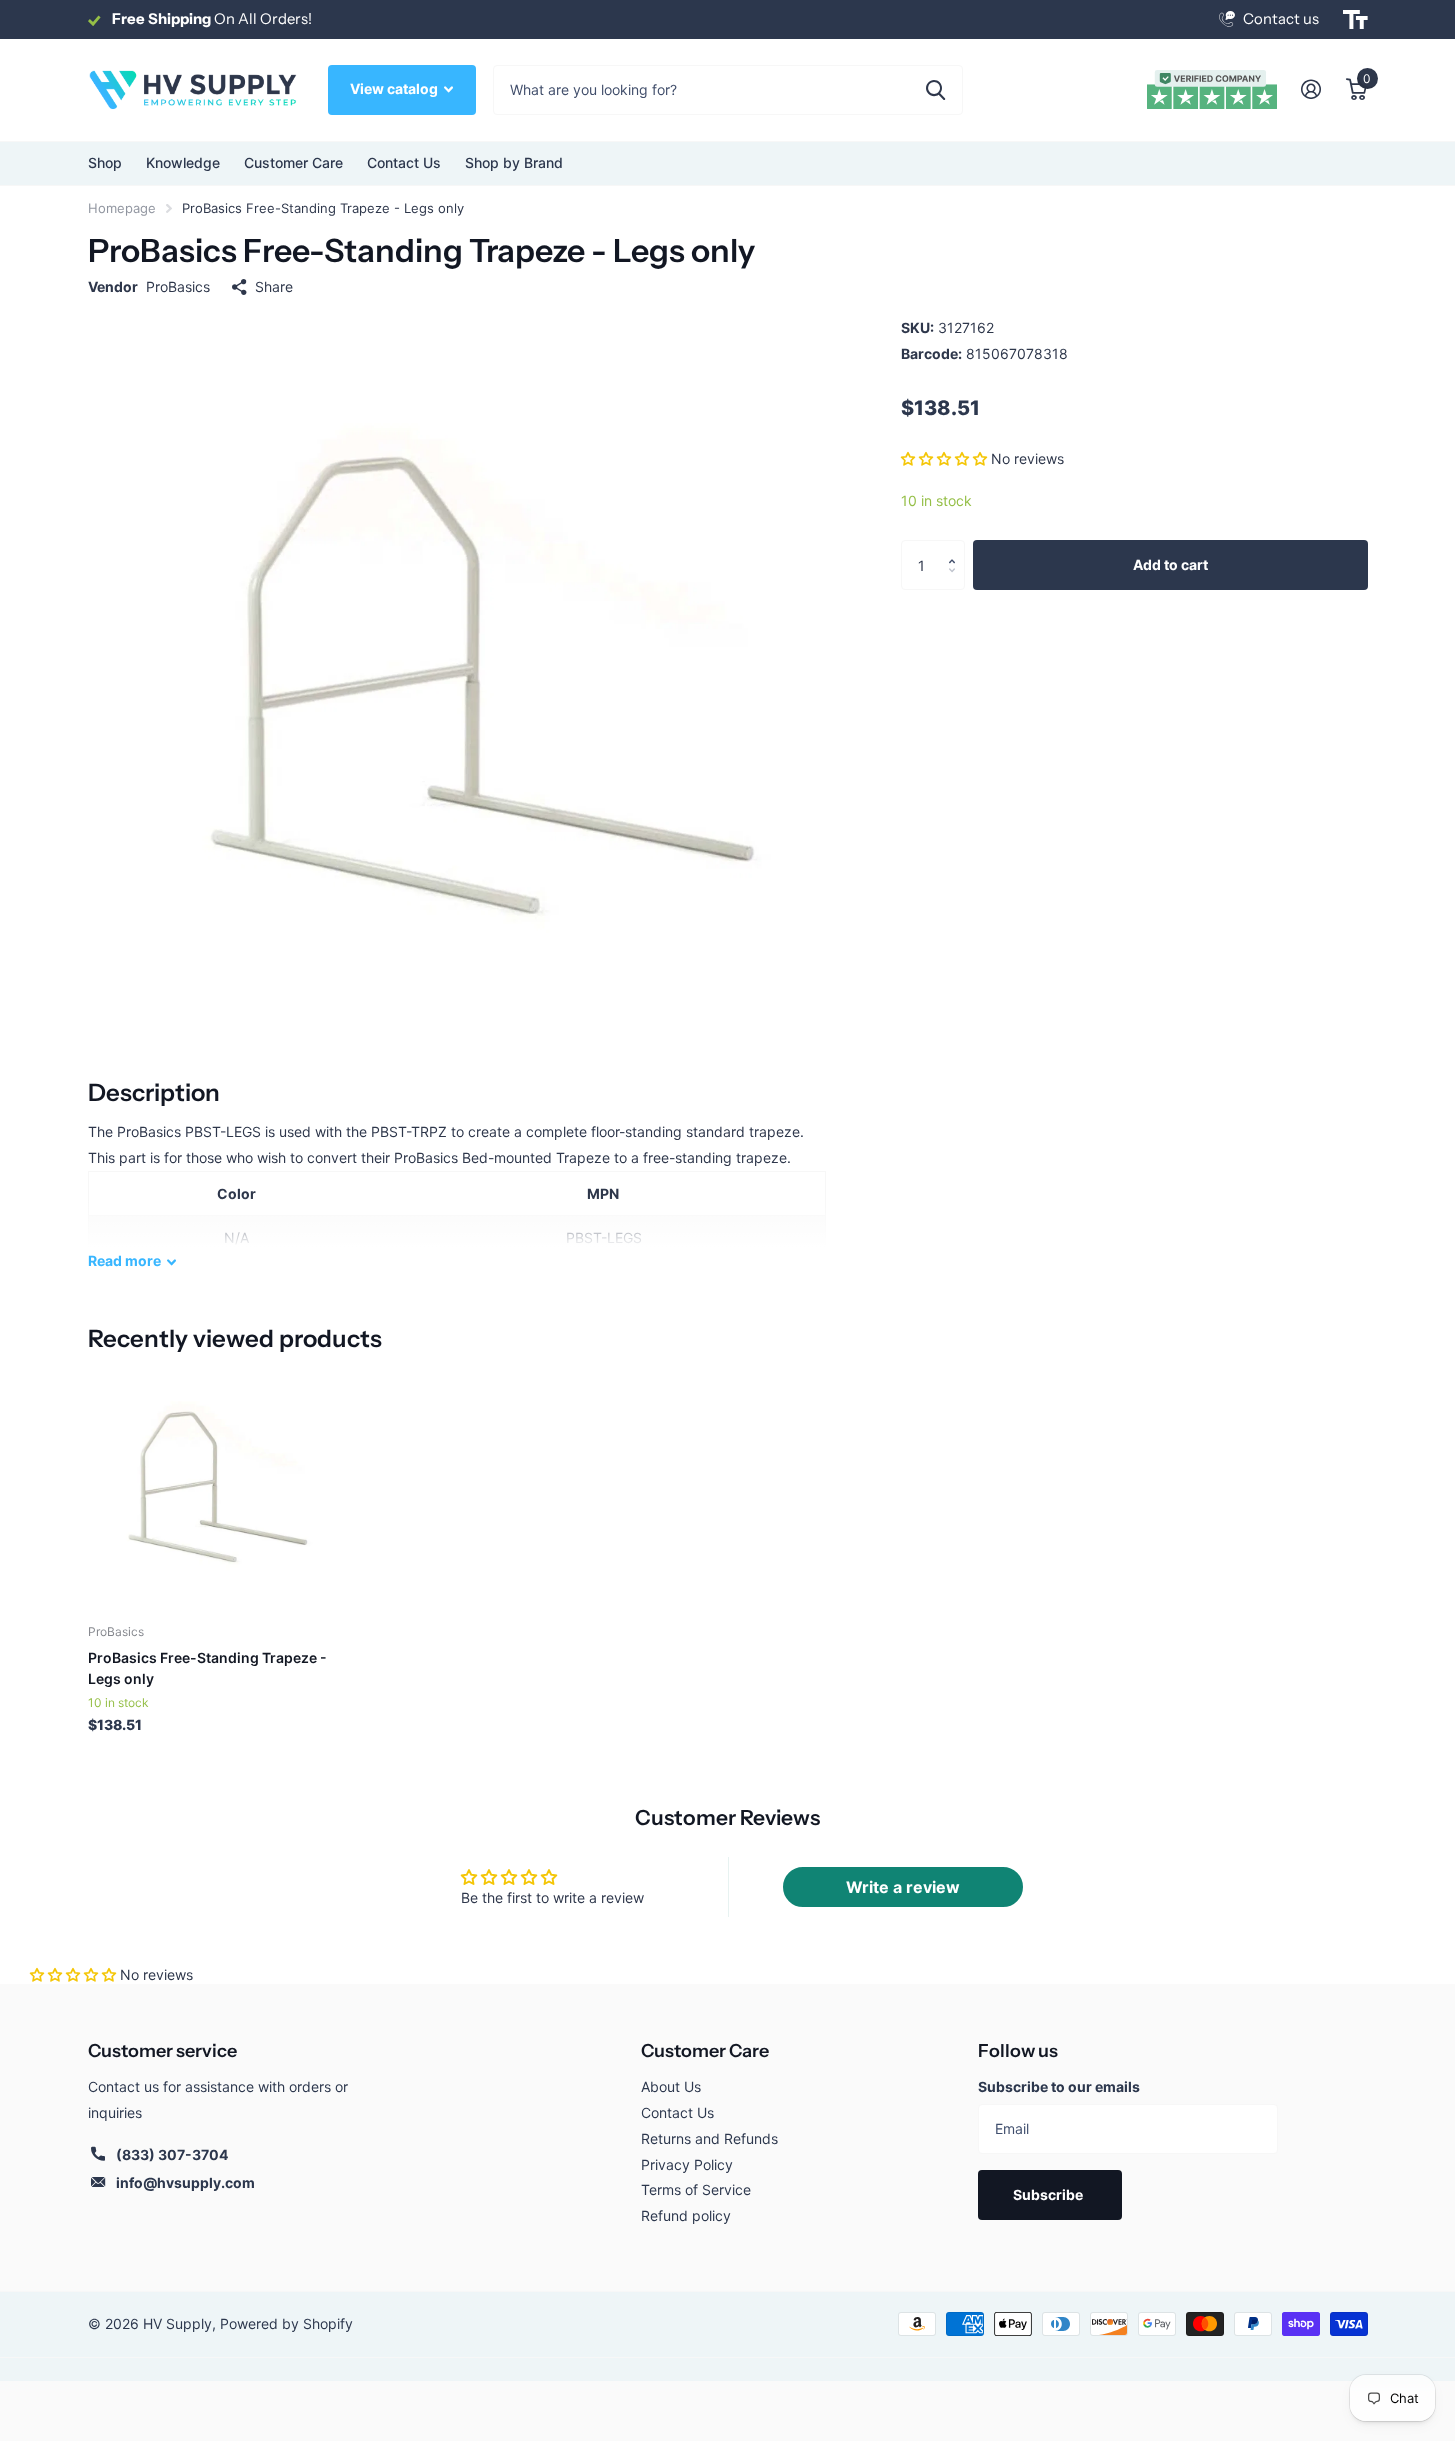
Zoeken (935, 90)
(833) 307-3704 (172, 2154)
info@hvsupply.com (185, 2182)
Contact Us (404, 162)
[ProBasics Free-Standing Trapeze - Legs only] (209, 1486)
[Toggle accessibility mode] (1355, 20)
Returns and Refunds (709, 2138)
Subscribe (1049, 2194)
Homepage (122, 208)
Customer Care (705, 2051)
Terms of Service (696, 2189)
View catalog (395, 88)
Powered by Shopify (286, 2323)
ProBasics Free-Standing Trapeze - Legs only (207, 1668)
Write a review (903, 1887)
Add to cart (1170, 564)
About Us (671, 2086)
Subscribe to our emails (1059, 2086)
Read (124, 1260)
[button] (944, 458)
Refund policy (686, 2215)
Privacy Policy (687, 2164)
